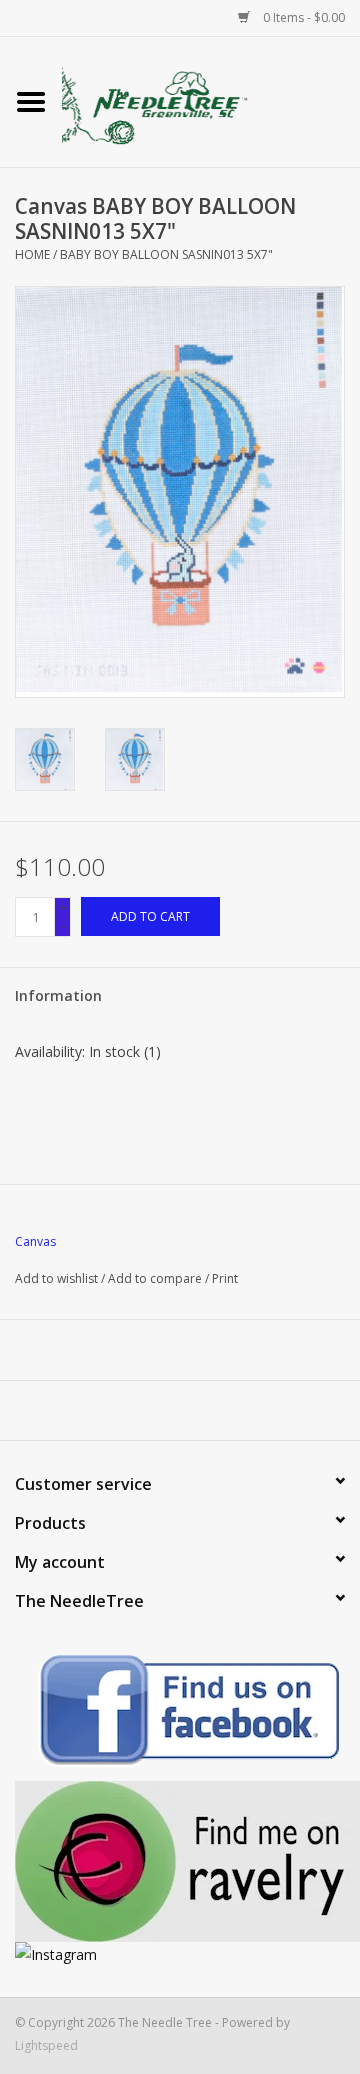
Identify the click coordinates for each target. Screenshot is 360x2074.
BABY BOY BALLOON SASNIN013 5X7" (166, 254)
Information (58, 995)
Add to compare (156, 1278)
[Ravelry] (180, 1861)
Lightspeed (46, 2045)
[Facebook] (180, 1713)
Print (225, 1278)
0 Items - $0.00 (302, 17)
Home (32, 254)
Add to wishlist (56, 1278)
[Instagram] (180, 1954)
